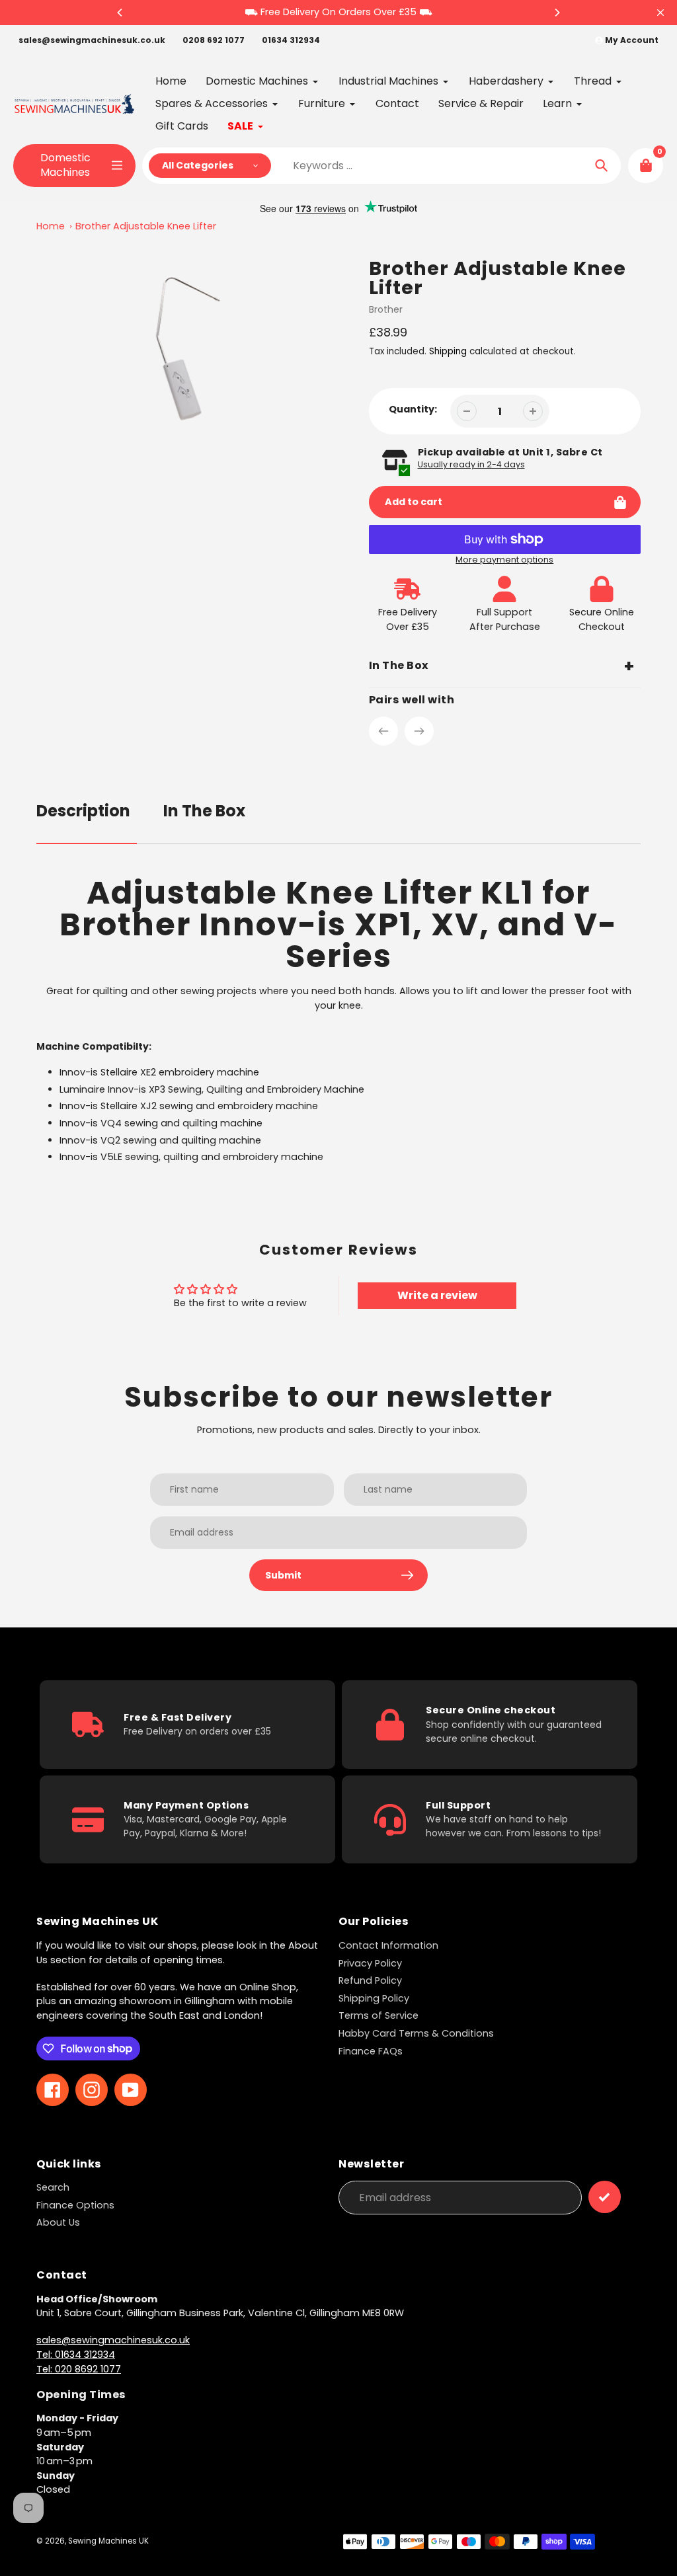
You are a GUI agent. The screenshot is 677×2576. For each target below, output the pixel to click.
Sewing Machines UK (108, 2541)
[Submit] (605, 2197)
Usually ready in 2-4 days (471, 464)
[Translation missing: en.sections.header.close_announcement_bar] (660, 13)
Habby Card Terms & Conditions (416, 2033)
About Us (58, 2222)
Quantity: (413, 409)
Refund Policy (370, 1980)
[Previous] (120, 13)
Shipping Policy (374, 1998)
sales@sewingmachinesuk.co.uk (92, 40)
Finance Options (75, 2205)
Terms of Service (378, 2015)
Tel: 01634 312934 (76, 2355)
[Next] (557, 13)
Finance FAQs (371, 2051)
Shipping (448, 351)
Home (51, 226)
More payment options (504, 560)
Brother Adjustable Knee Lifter (146, 226)
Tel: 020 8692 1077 (79, 2369)
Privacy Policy (370, 1963)
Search (53, 2187)
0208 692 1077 (214, 40)
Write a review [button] (437, 1295)
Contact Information (388, 1945)
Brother (386, 309)
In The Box (204, 811)
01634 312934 (291, 40)
